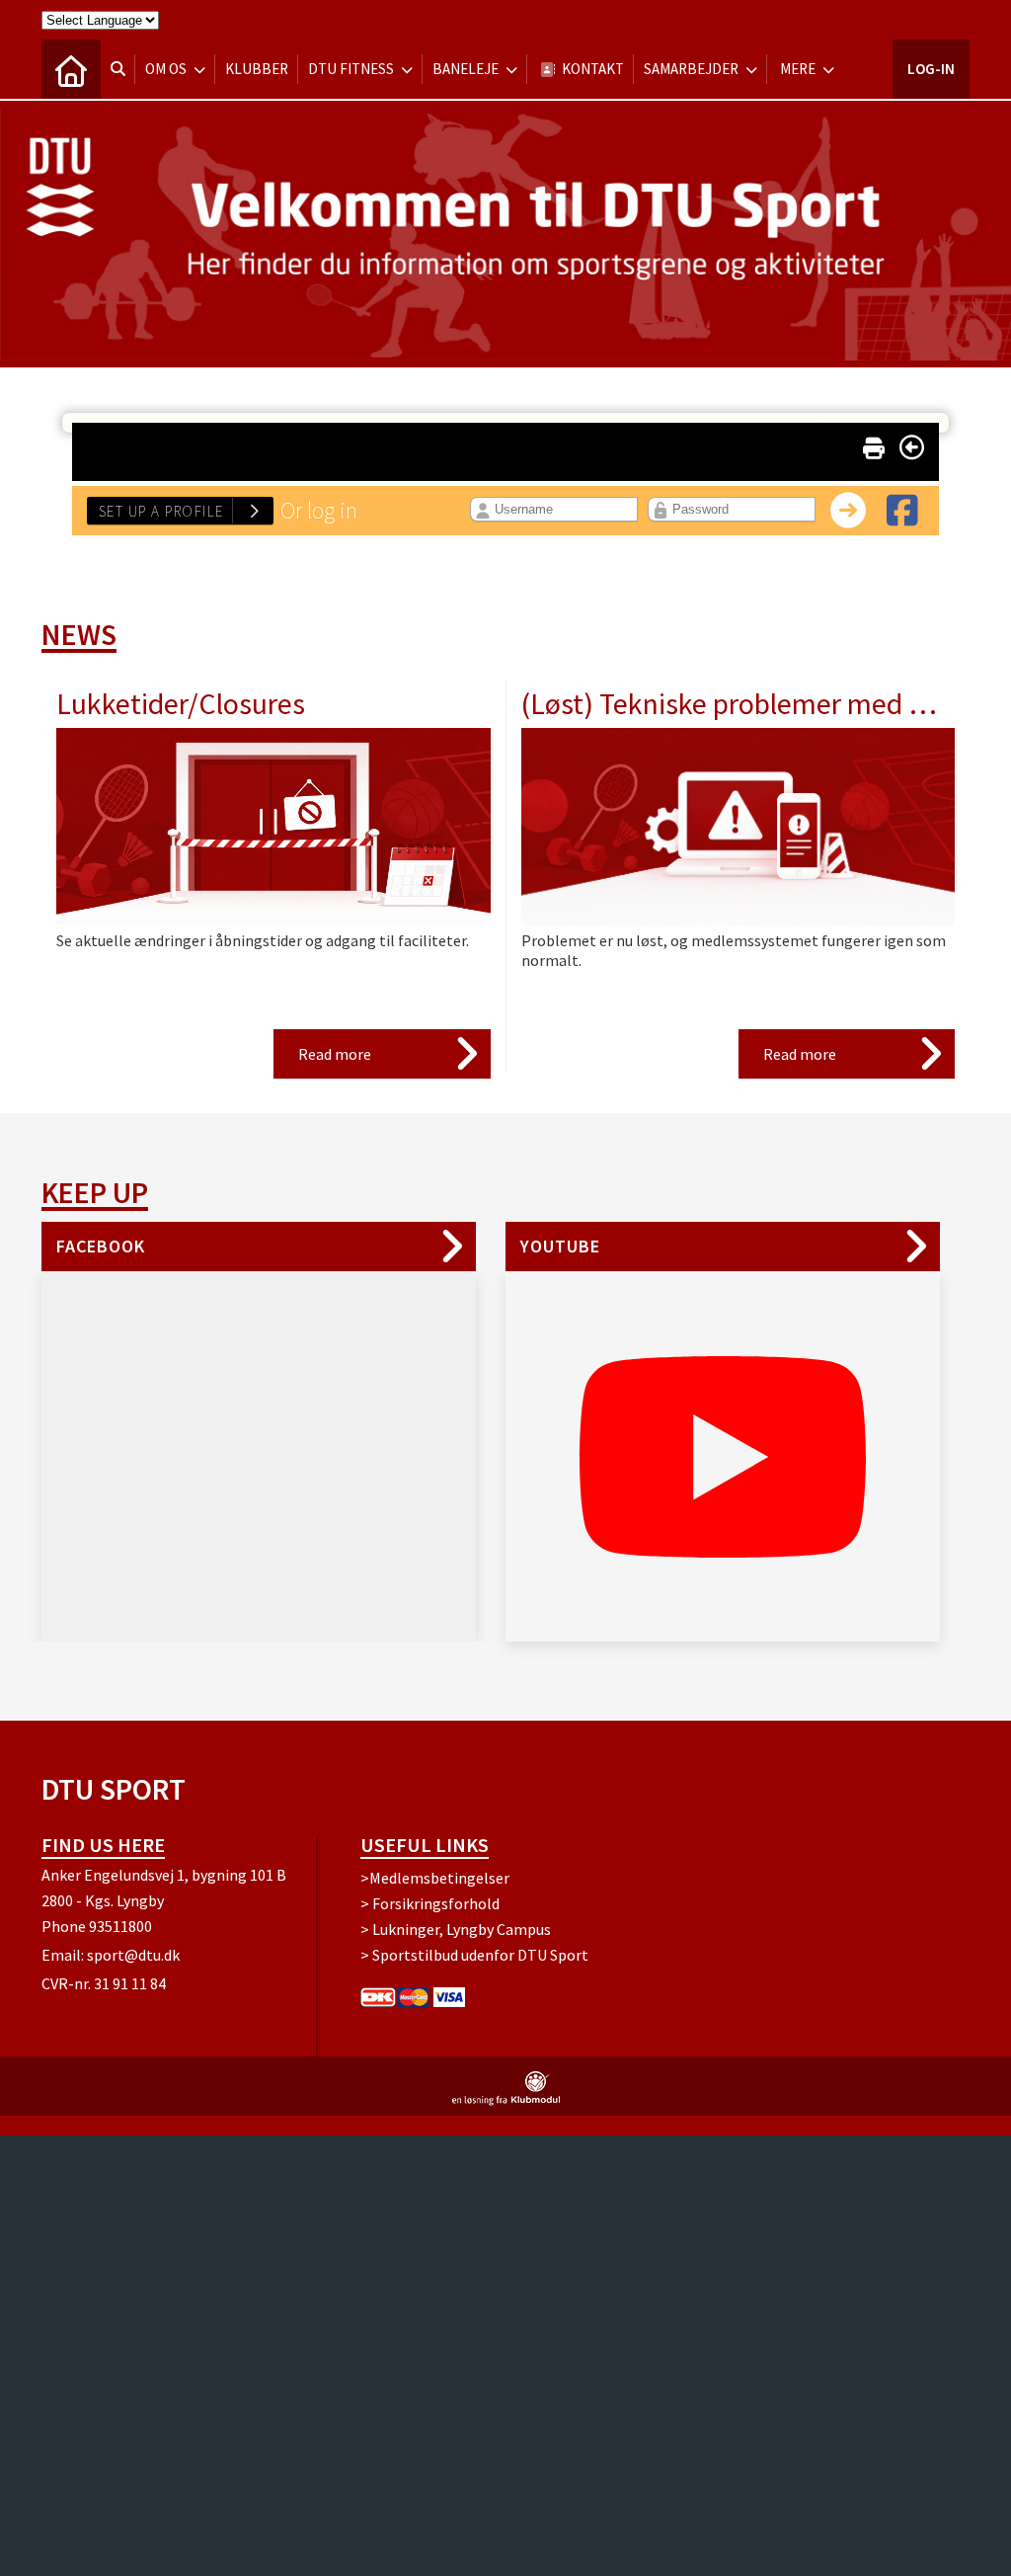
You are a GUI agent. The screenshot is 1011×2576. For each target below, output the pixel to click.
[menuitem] (71, 69)
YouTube (560, 1246)
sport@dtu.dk (133, 1955)
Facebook (101, 1246)
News (79, 634)
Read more (335, 1054)
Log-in (931, 69)
